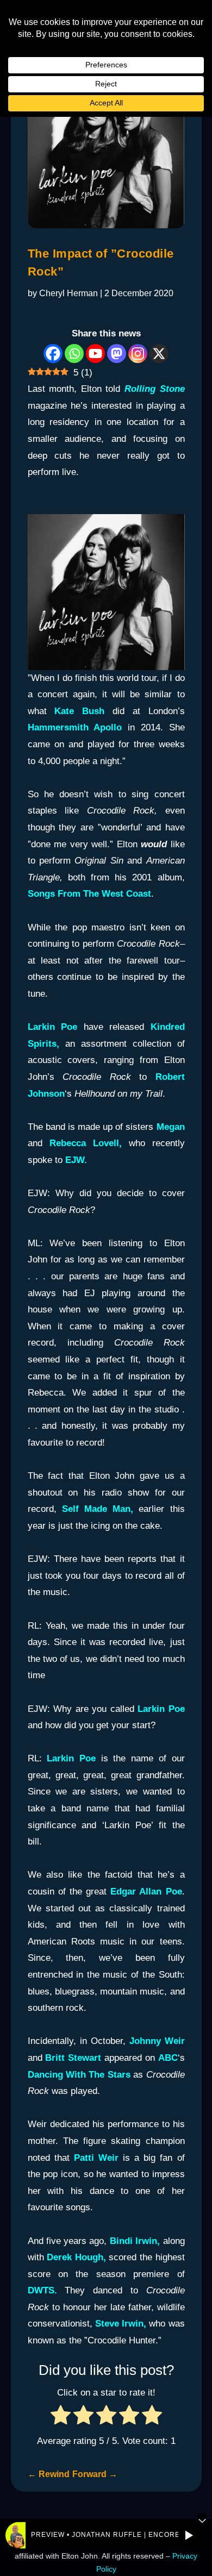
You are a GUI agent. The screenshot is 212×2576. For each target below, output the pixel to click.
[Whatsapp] (74, 354)
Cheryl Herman (68, 293)
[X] (159, 354)
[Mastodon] (117, 354)
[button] (189, 2535)
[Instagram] (138, 354)
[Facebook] (53, 354)
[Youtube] (95, 354)
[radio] (61, 2418)
